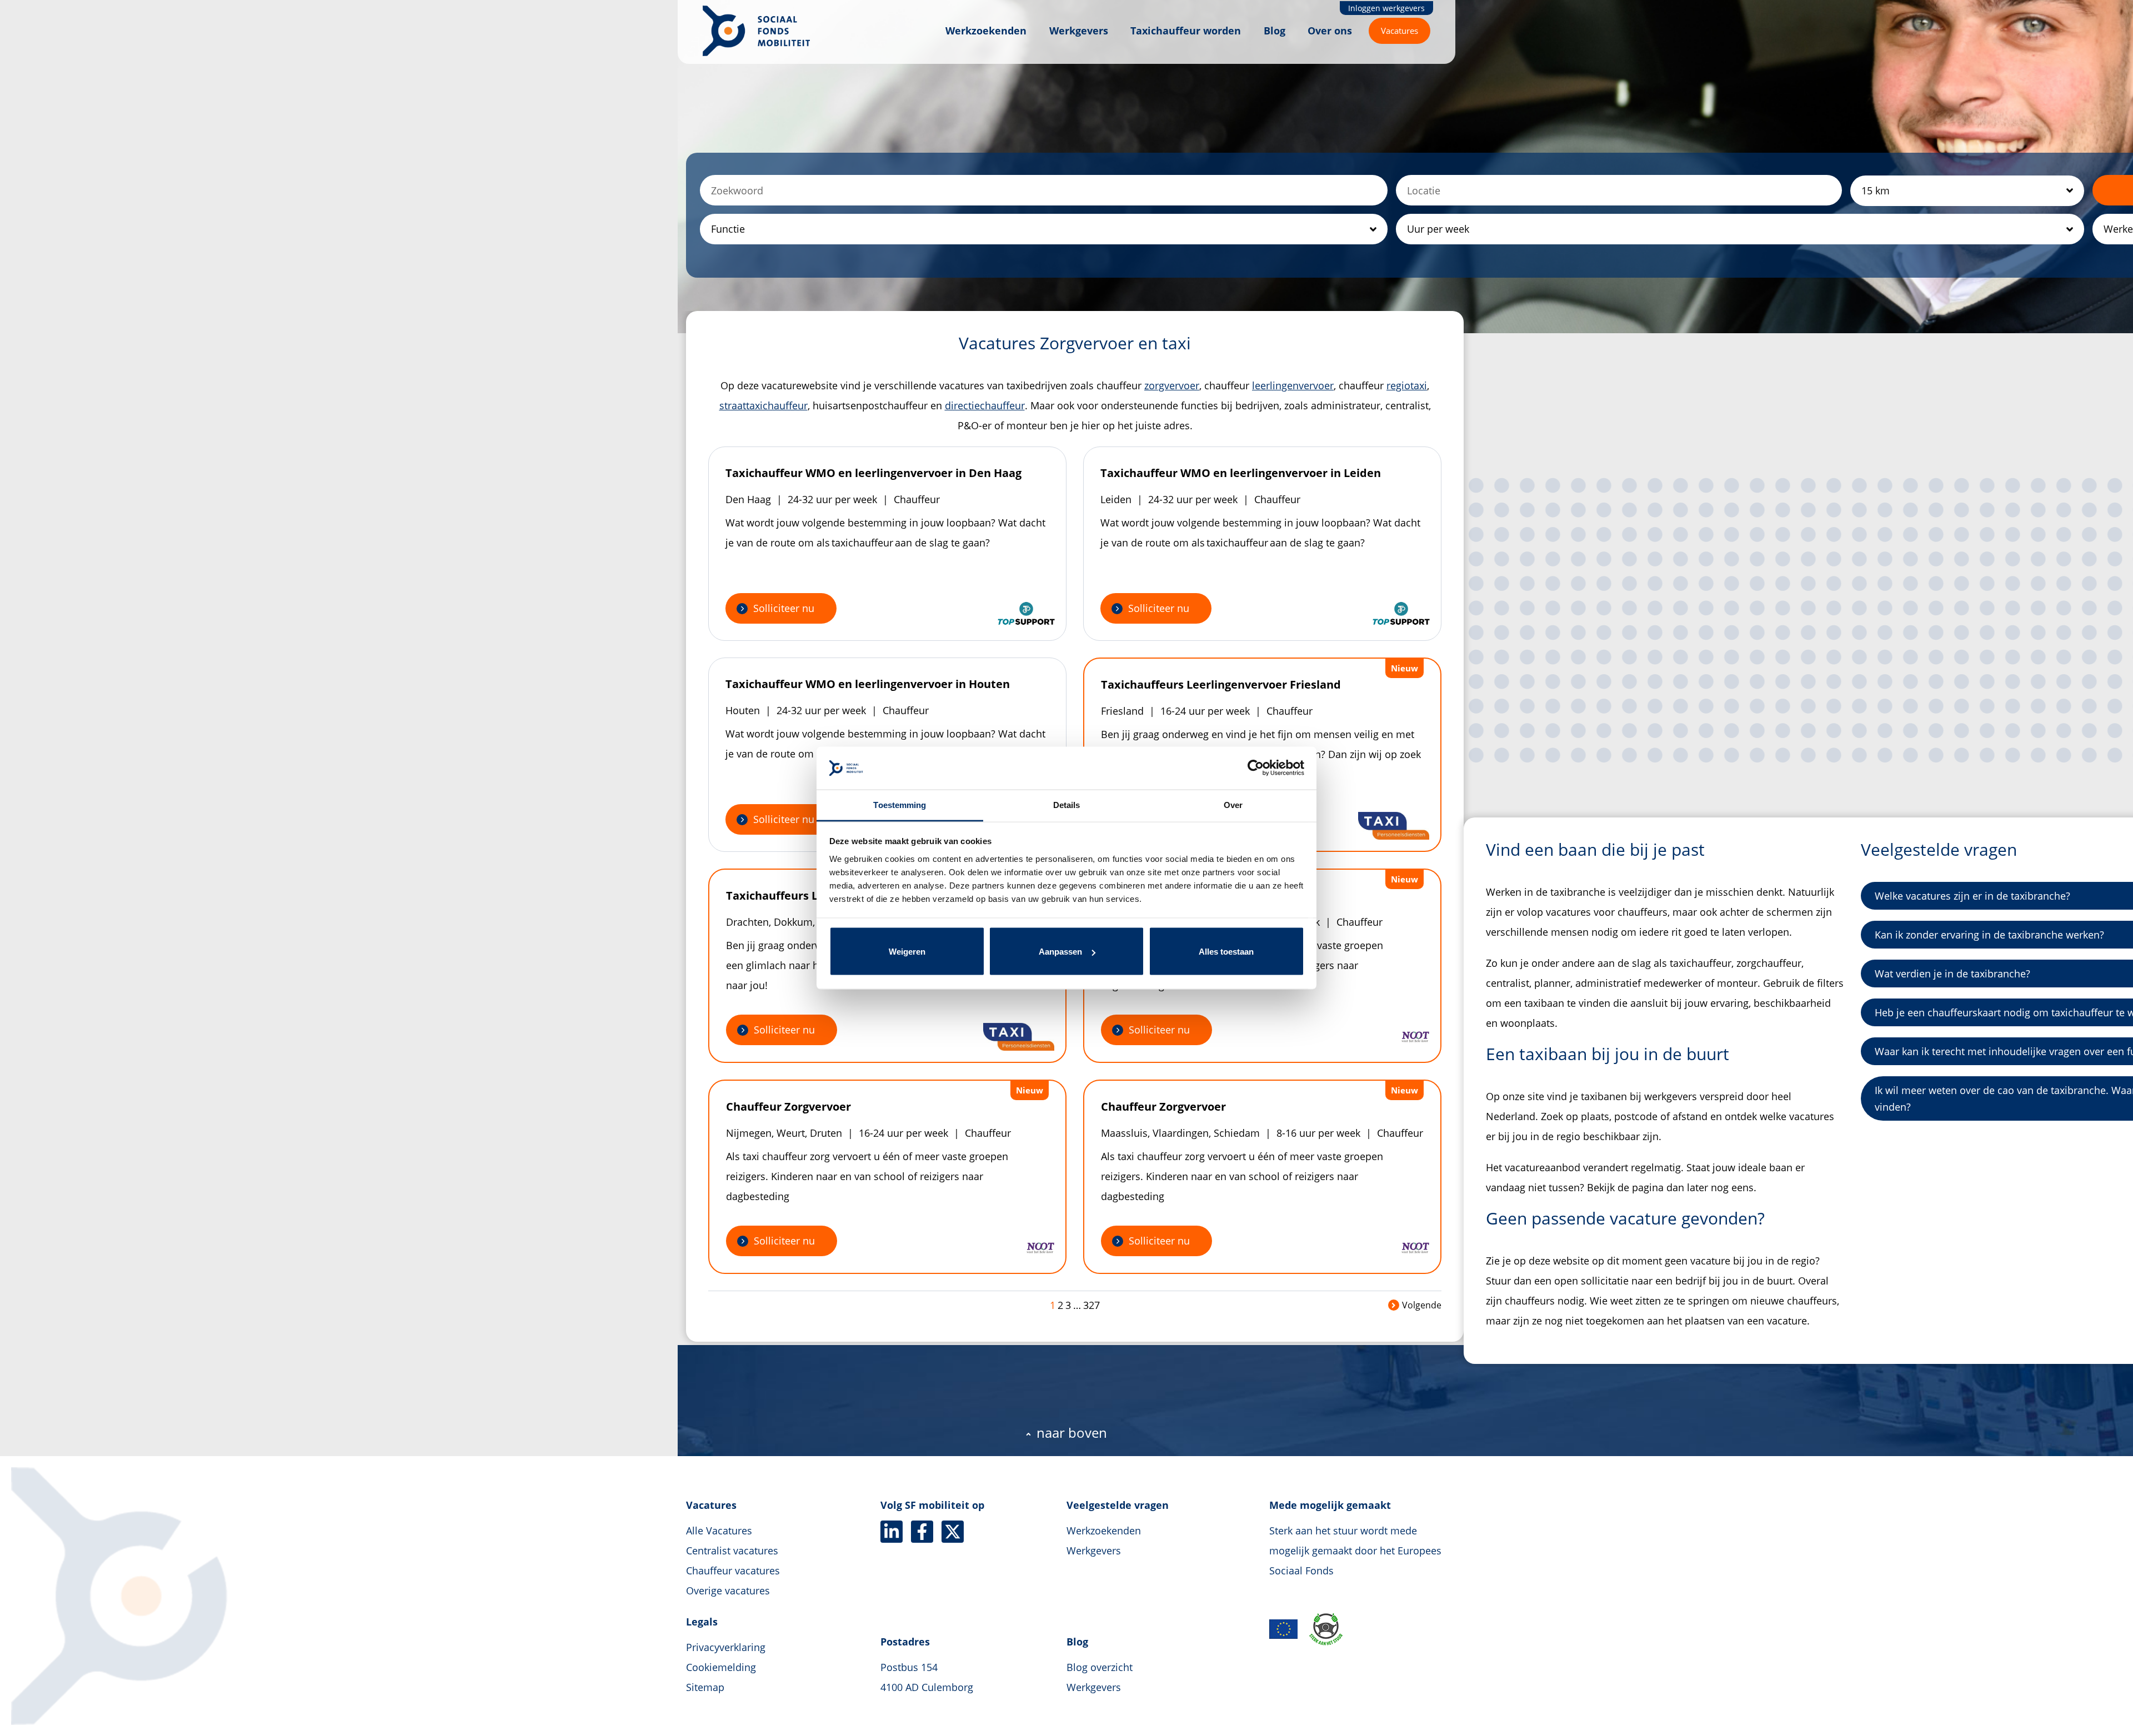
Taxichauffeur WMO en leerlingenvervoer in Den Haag (873, 473)
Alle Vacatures (719, 1531)
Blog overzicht (1100, 1667)
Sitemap (705, 1687)
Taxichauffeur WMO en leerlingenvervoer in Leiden (1241, 473)
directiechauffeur (985, 405)
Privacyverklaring (726, 1647)
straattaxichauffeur (763, 405)
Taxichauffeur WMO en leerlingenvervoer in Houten (868, 684)
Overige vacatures (728, 1591)
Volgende (1422, 1305)
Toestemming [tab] (900, 804)
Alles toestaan (1226, 952)
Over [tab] (1233, 804)
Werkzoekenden (986, 31)
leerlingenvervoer (1293, 385)
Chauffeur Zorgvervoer (788, 1107)
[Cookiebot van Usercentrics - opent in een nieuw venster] (1256, 768)
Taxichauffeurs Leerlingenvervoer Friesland (1221, 684)
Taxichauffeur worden (1186, 31)
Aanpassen (1060, 952)
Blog (1275, 31)
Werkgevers (1079, 31)
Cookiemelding (721, 1667)
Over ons (1330, 31)
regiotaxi (1407, 385)
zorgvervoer (1172, 385)
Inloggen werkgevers (1386, 8)
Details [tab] (1067, 804)
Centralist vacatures (732, 1551)
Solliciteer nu (784, 608)
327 (1091, 1305)
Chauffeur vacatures (733, 1571)
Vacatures (1400, 31)
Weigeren (907, 952)
